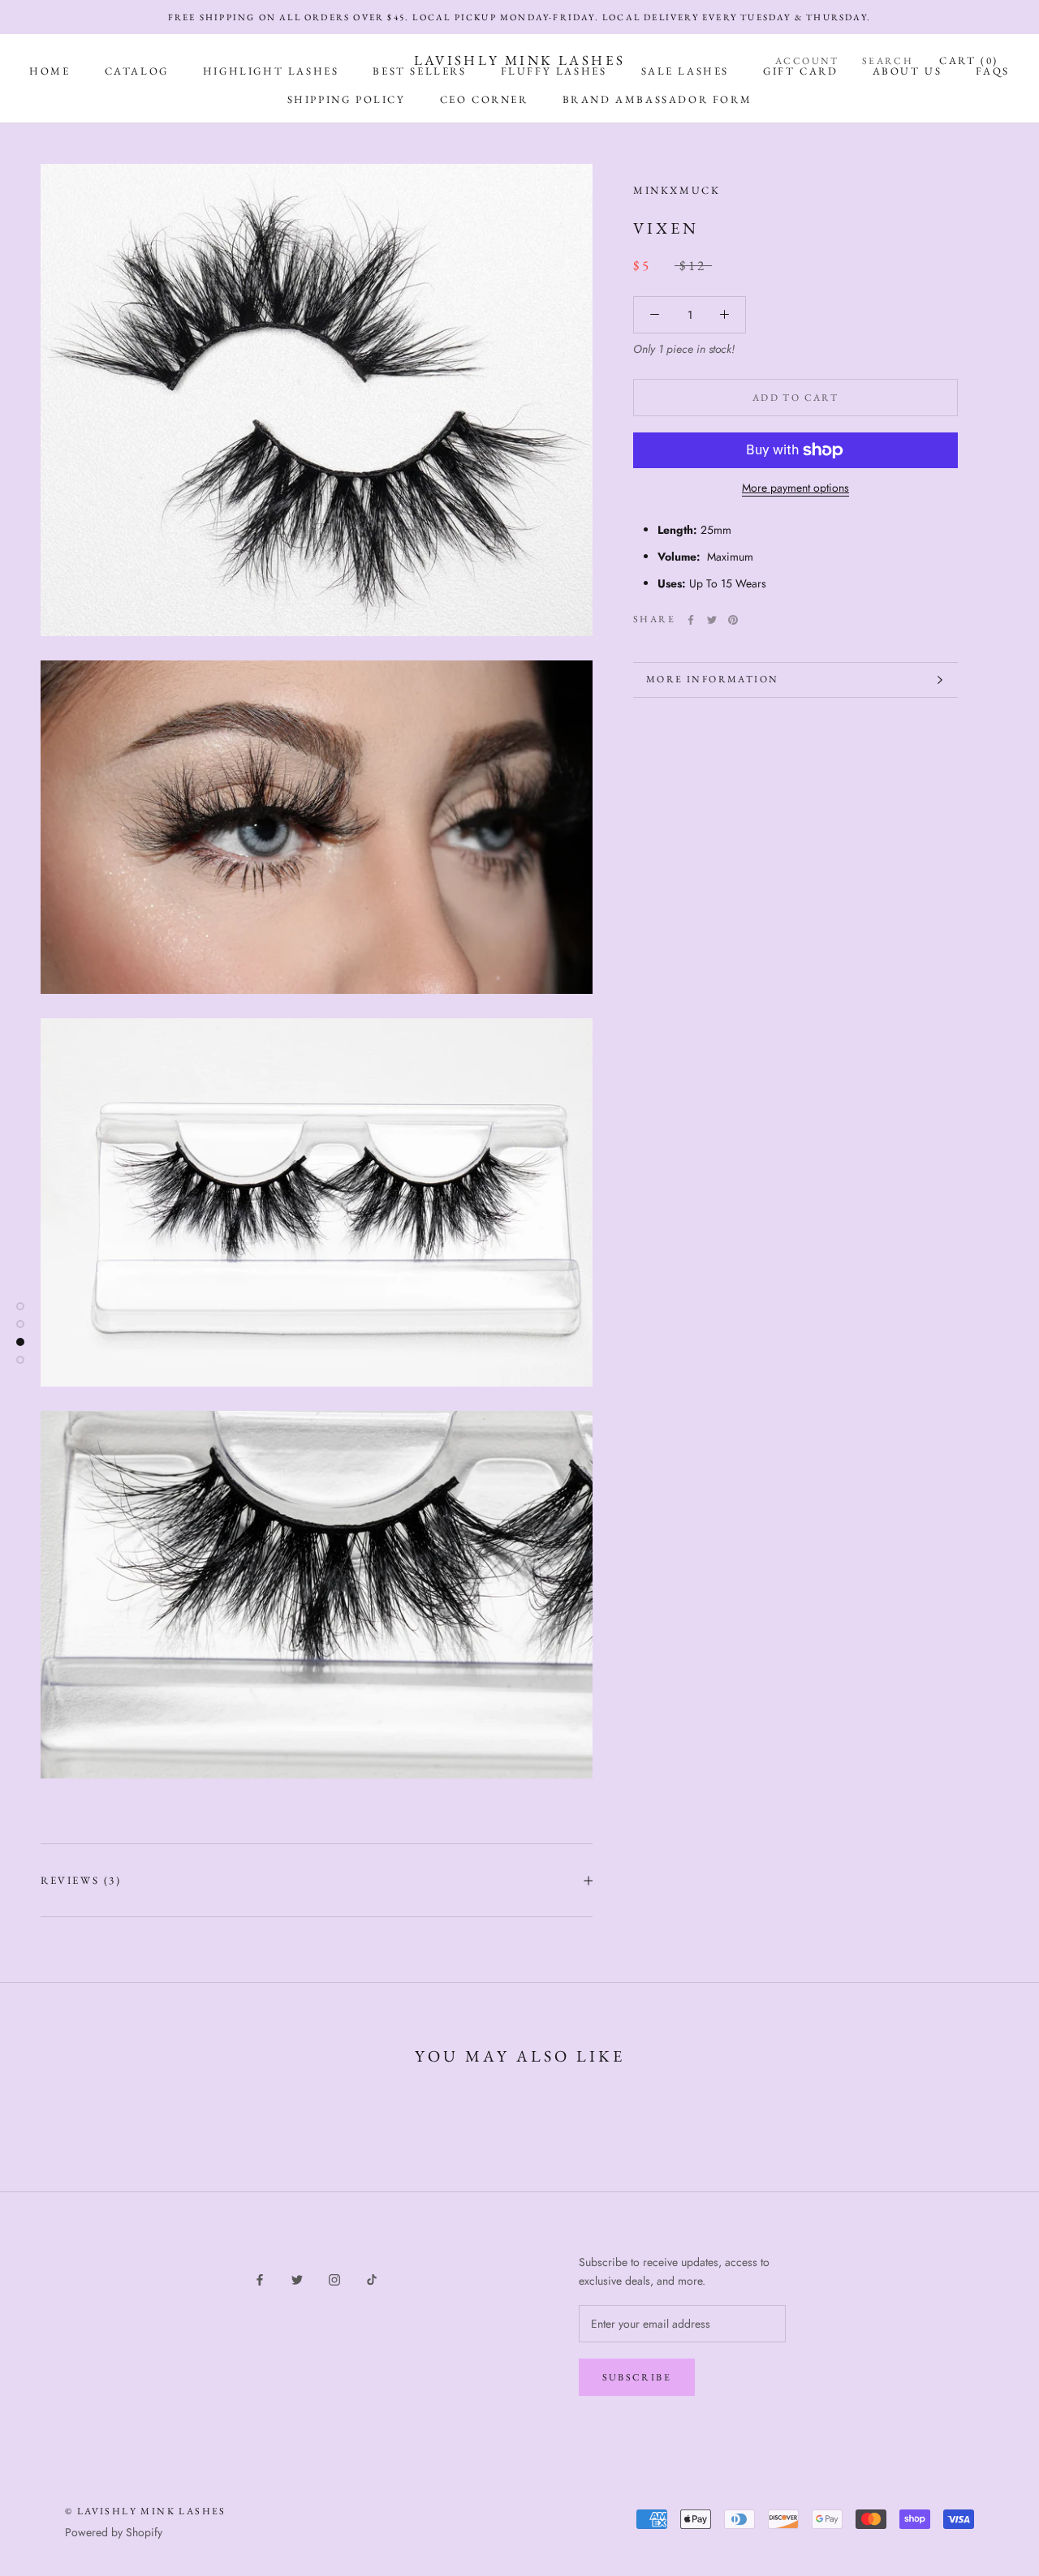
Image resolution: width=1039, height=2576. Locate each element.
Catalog (137, 71)
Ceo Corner (484, 99)
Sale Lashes (685, 71)
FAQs (992, 71)
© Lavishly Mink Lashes (146, 2511)
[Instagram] (334, 2279)
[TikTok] (372, 2279)
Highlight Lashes (271, 71)
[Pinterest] (733, 620)
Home (50, 71)
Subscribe (637, 2377)
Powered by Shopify (114, 2532)
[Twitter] (712, 620)
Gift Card (800, 71)
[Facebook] (691, 620)
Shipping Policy (347, 99)
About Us (908, 71)
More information (712, 679)
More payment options (795, 488)
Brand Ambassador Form (657, 99)
